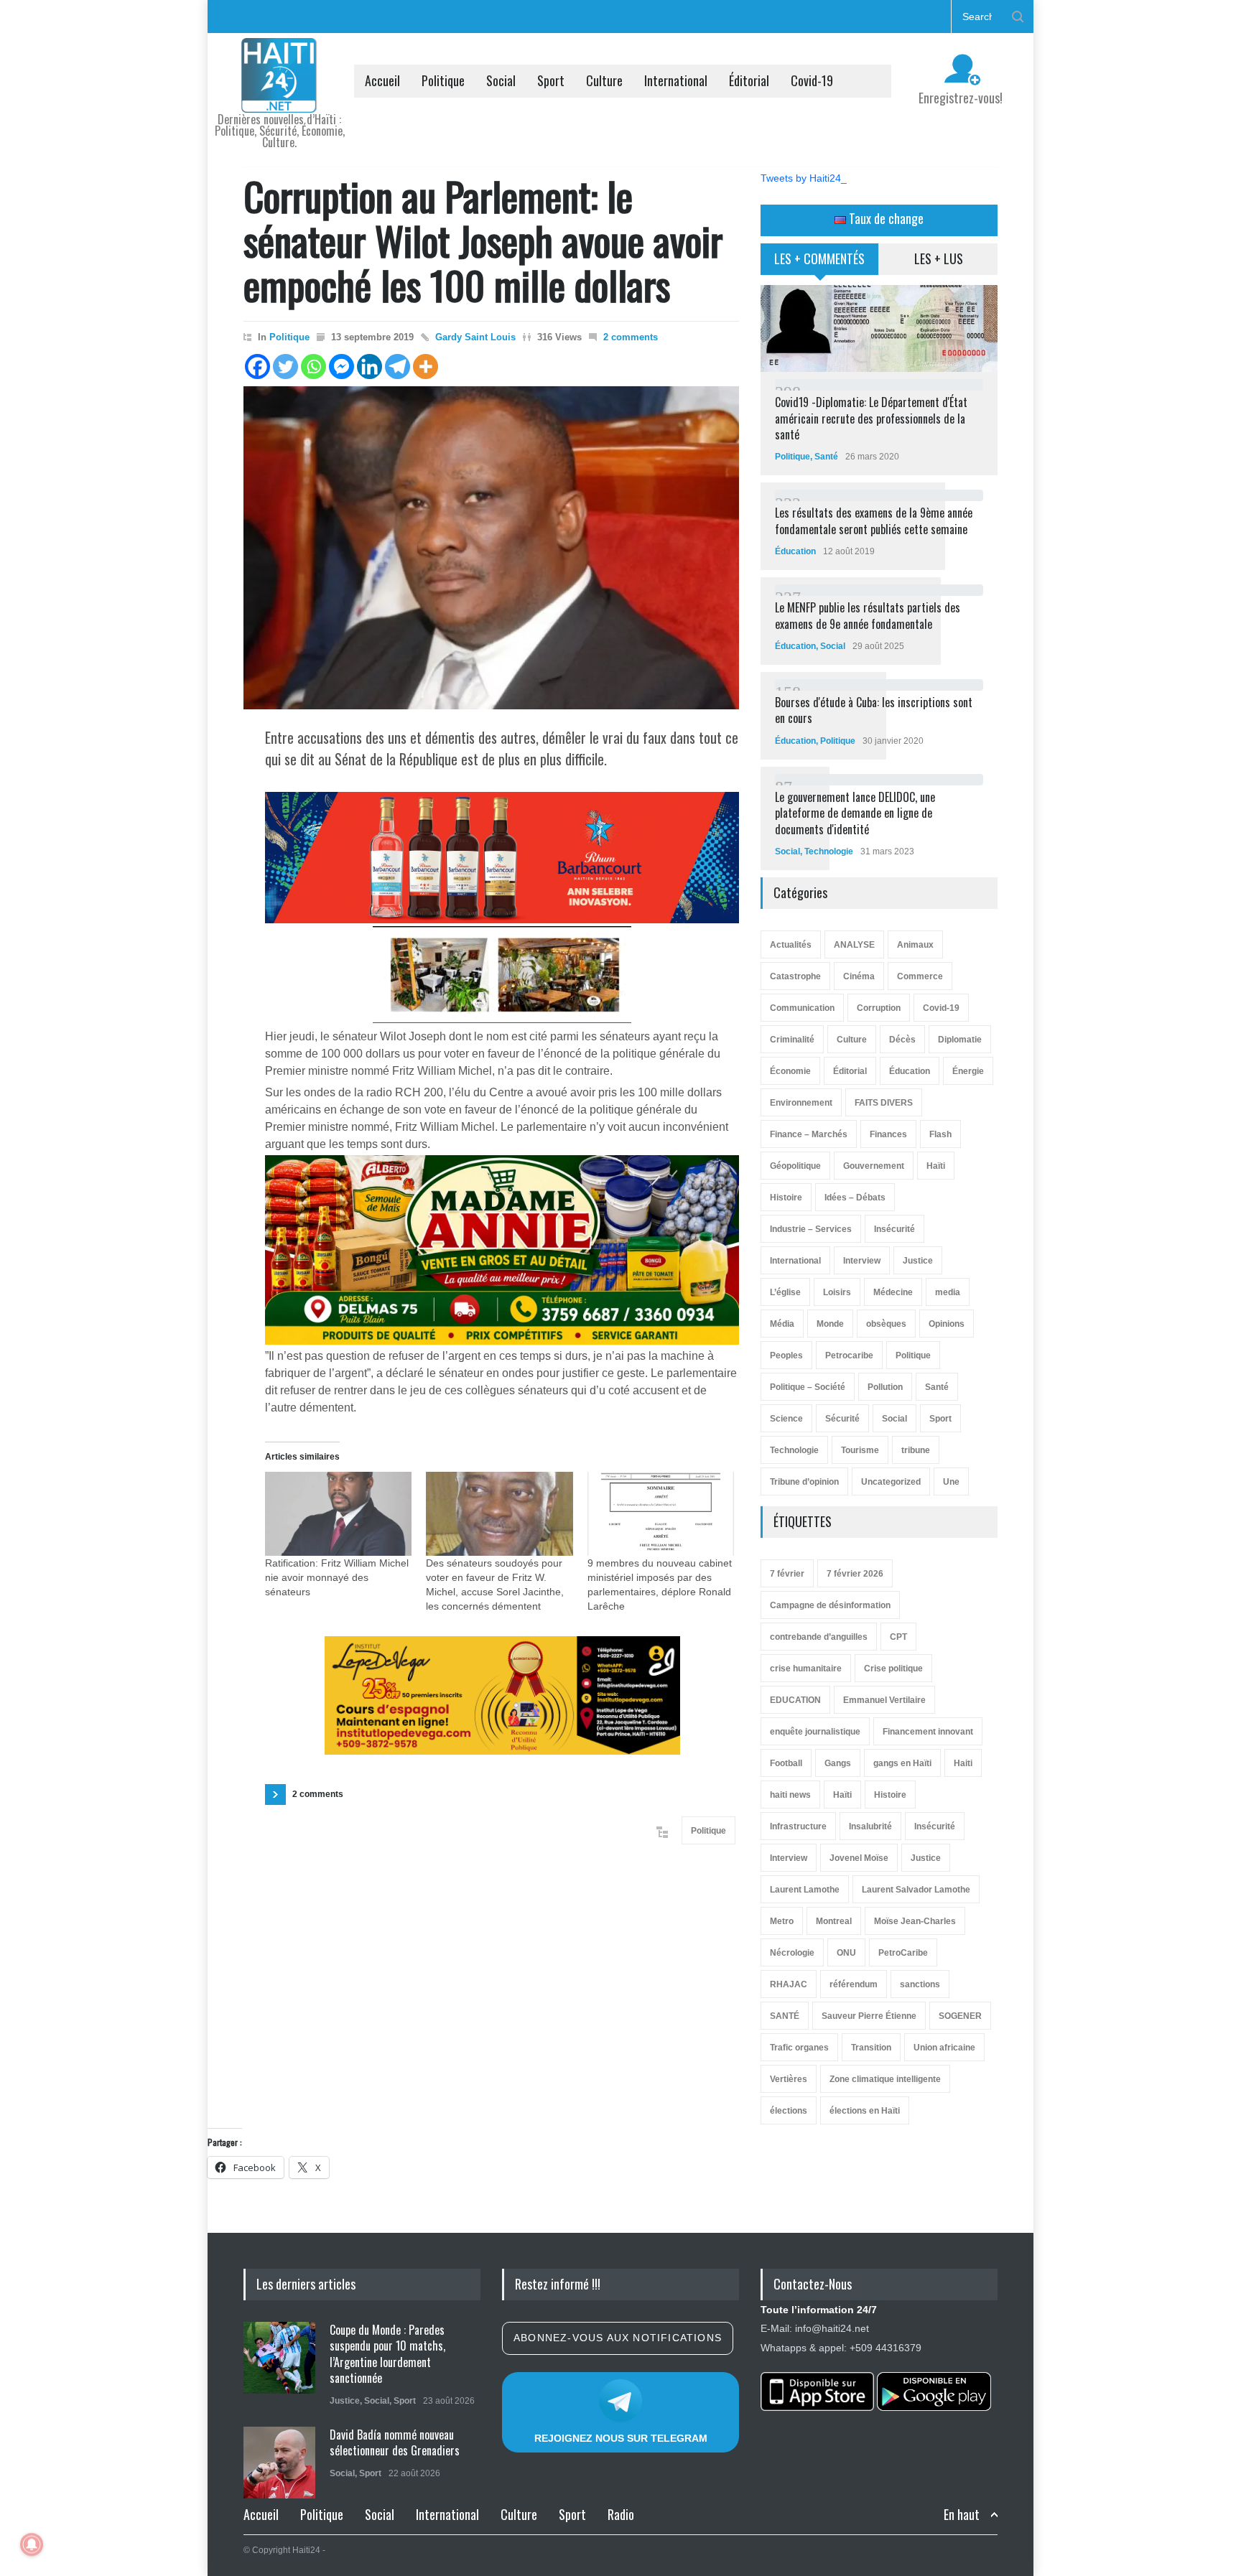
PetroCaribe (903, 1953)
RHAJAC (789, 1984)
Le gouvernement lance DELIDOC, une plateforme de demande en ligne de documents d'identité (855, 813)
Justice (918, 1261)
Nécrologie (792, 1953)
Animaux (915, 945)
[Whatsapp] (313, 367)
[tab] (820, 264)
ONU (846, 1953)
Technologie (829, 851)
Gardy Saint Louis (475, 337)
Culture (604, 80)
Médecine (893, 1292)
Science (786, 1419)
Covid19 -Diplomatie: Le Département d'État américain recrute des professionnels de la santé (871, 418)
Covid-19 (812, 80)
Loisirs (837, 1292)
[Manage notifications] (32, 2544)
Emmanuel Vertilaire (884, 1700)
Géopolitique (795, 1166)
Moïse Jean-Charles (915, 1921)
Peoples (786, 1355)
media (948, 1292)
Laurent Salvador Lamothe (916, 1890)
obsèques (886, 1324)
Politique (443, 80)
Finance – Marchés (809, 1134)
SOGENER (960, 2016)
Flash (940, 1134)
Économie (790, 1071)
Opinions (947, 1324)
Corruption (879, 1008)
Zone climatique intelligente (885, 2079)
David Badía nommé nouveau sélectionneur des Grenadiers (395, 2442)
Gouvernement (874, 1166)
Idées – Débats (855, 1198)
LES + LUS (939, 258)
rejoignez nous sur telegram (621, 2438)
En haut (962, 2515)
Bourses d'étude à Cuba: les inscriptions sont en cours (874, 710)
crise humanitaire (806, 1669)
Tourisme (860, 1450)
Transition (871, 2048)
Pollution (885, 1387)
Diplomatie (960, 1040)
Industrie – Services (811, 1229)
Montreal (834, 1921)
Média (782, 1324)
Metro (782, 1921)
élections (789, 2111)
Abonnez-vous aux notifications (618, 2338)
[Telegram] (398, 367)
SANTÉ (785, 2016)
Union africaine (944, 2048)
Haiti (963, 1763)
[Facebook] (257, 367)
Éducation (795, 551)
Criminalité (792, 1040)
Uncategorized (891, 1482)
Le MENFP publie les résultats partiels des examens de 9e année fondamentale (868, 615)
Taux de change (885, 218)
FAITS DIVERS (884, 1103)
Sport (551, 80)
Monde (830, 1324)
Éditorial (749, 80)
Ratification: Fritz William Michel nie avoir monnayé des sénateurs (337, 1577)
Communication (802, 1008)
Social (501, 80)
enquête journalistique (815, 1732)
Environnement (801, 1103)
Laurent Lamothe (805, 1890)
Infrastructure (798, 1826)
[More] (426, 367)
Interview (862, 1261)
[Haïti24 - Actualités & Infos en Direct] (279, 96)
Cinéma (859, 976)
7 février (787, 1574)
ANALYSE (854, 945)
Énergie (968, 1071)
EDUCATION (795, 1700)
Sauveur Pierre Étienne (869, 2016)
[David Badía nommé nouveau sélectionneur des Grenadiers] (279, 2463)
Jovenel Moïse (859, 1858)
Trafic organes (799, 2048)
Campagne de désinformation (830, 1605)
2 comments (631, 337)
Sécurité (842, 1419)
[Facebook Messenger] (341, 367)
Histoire (786, 1198)
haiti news (790, 1795)
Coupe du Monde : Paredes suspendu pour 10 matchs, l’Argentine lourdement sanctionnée (387, 2354)
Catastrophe (795, 976)
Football (786, 1763)
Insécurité (894, 1229)
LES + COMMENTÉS (819, 258)
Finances (888, 1134)
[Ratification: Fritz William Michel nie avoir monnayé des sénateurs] (338, 1514)
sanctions (920, 1984)
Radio (621, 2514)
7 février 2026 (855, 1574)
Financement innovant (928, 1732)
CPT (898, 1637)
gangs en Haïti (902, 1763)
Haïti (936, 1166)
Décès (902, 1040)
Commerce (920, 976)
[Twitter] (285, 367)
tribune (916, 1450)
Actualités (791, 945)
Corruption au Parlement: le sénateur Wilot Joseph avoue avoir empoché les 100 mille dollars (483, 240)
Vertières (789, 2079)
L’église (785, 1292)
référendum (854, 1984)
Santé (826, 457)
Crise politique (893, 1669)
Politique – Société (808, 1387)
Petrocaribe (849, 1355)
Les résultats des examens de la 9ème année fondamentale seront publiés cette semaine (874, 521)
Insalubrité (870, 1826)
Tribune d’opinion (804, 1482)
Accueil (382, 80)
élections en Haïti (865, 2111)
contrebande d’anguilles (819, 1637)
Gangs (838, 1763)
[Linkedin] (369, 367)
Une (951, 1482)
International (676, 80)
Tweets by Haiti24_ (804, 178)
